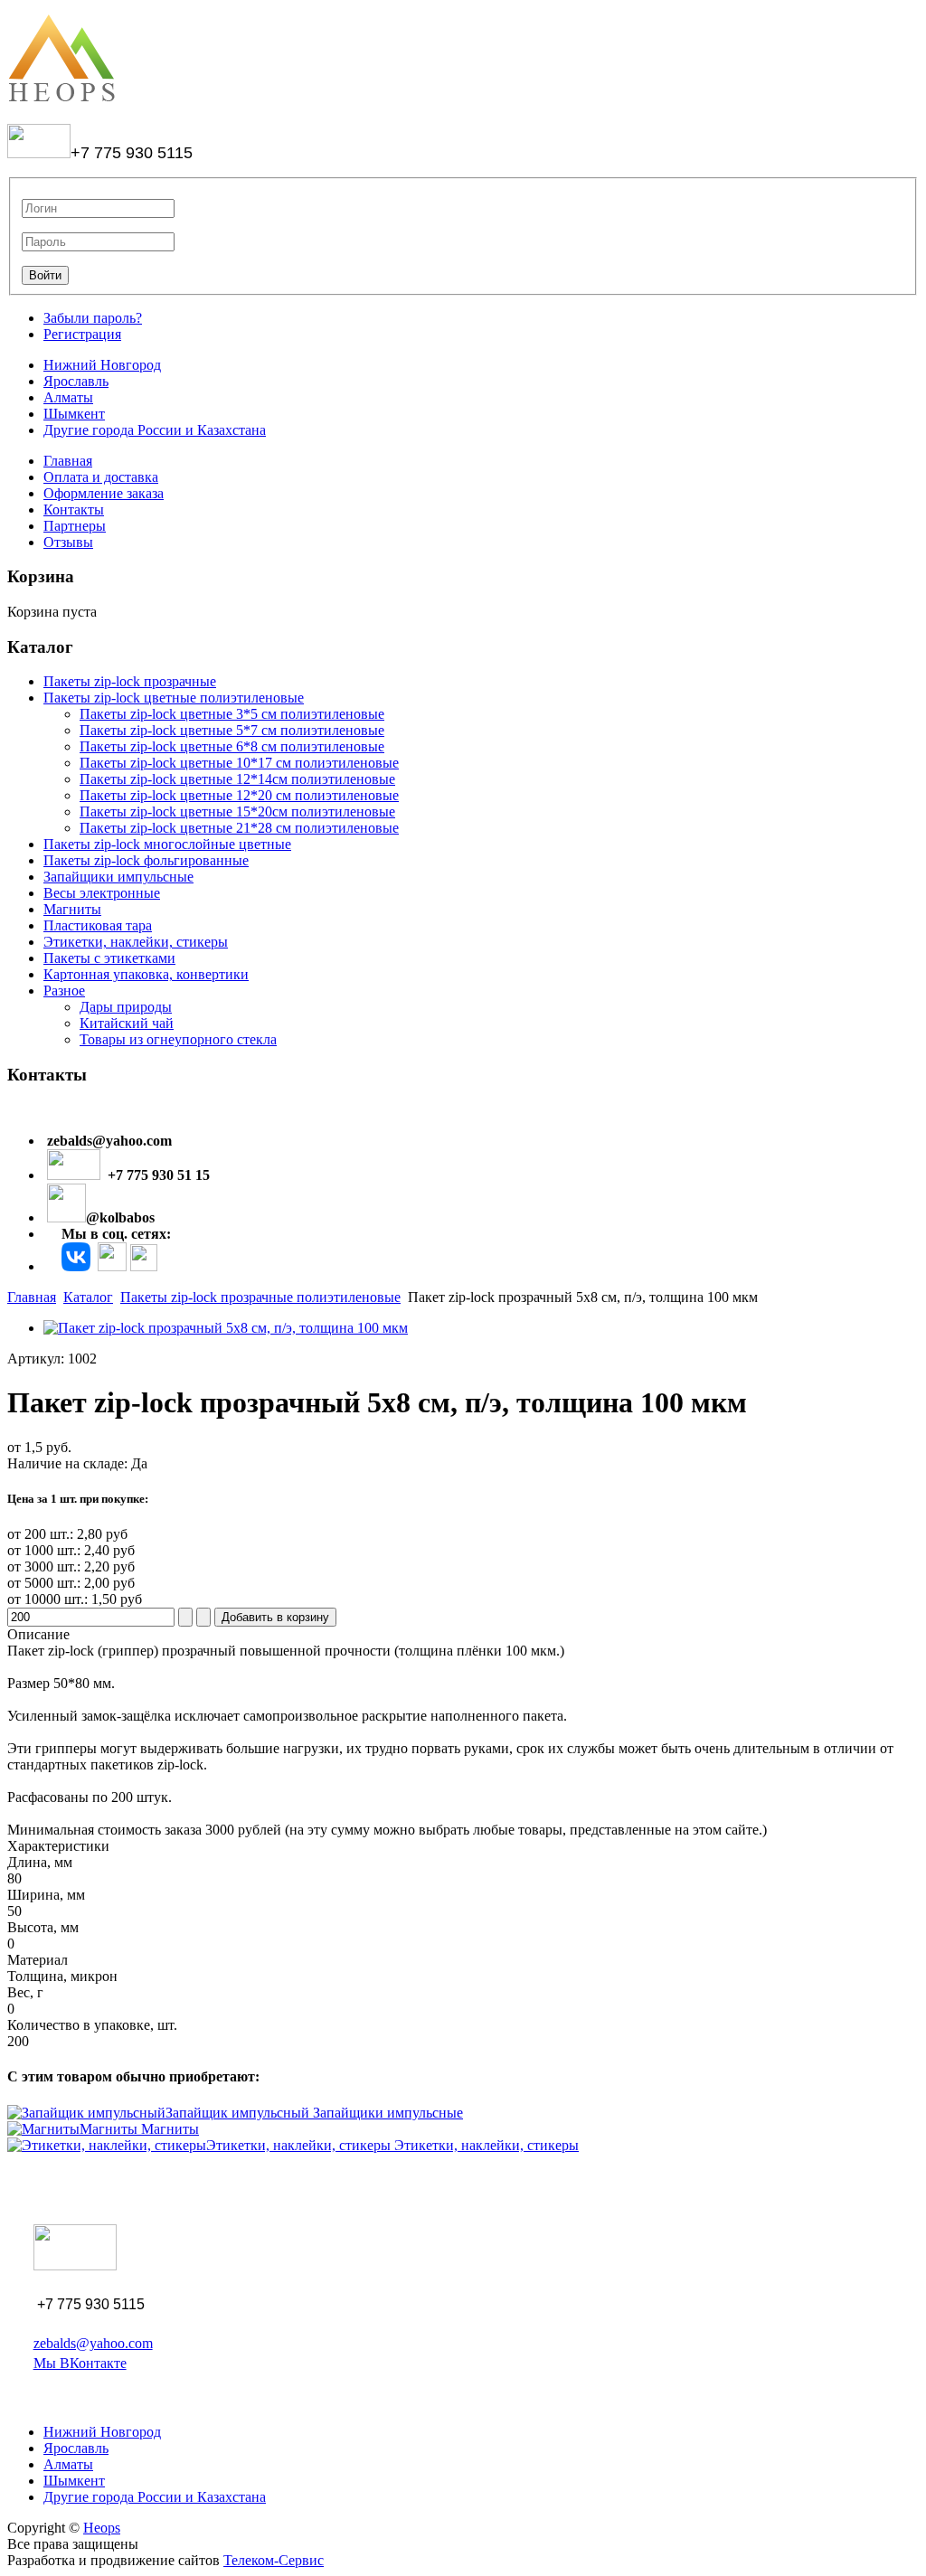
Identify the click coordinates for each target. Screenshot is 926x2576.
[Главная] (62, 101)
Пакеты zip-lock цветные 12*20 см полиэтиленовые (239, 795)
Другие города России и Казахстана (155, 430)
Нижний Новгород (102, 365)
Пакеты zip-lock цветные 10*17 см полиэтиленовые (239, 763)
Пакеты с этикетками (109, 958)
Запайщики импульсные (118, 877)
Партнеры (75, 526)
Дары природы (126, 1007)
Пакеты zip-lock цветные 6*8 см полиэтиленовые (232, 746)
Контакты (74, 510)
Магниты (72, 909)
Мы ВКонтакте (80, 2363)
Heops (102, 2528)
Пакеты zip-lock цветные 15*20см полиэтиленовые (237, 811)
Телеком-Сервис (274, 2560)
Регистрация (82, 334)
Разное (64, 991)
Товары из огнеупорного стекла (178, 1039)
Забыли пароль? (93, 318)
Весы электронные (102, 893)
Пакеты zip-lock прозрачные (130, 681)
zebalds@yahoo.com (93, 2343)
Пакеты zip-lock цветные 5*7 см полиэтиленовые (232, 730)
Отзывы (68, 542)
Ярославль (76, 381)
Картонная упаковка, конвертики (146, 974)
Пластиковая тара (98, 925)
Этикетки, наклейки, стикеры (136, 942)
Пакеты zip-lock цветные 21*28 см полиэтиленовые (239, 828)
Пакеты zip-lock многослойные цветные (167, 844)
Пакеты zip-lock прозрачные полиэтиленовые (260, 1297)
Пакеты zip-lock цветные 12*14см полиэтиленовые (237, 779)
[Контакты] (76, 1266)
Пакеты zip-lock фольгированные (146, 860)
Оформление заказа (104, 493)
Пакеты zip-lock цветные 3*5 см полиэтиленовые (232, 714)
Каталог (88, 1297)
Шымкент (74, 414)
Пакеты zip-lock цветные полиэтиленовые (174, 698)
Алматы (68, 397)
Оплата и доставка (101, 477)
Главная (68, 461)
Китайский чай (127, 1023)
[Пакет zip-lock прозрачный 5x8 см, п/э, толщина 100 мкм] (226, 1328)
